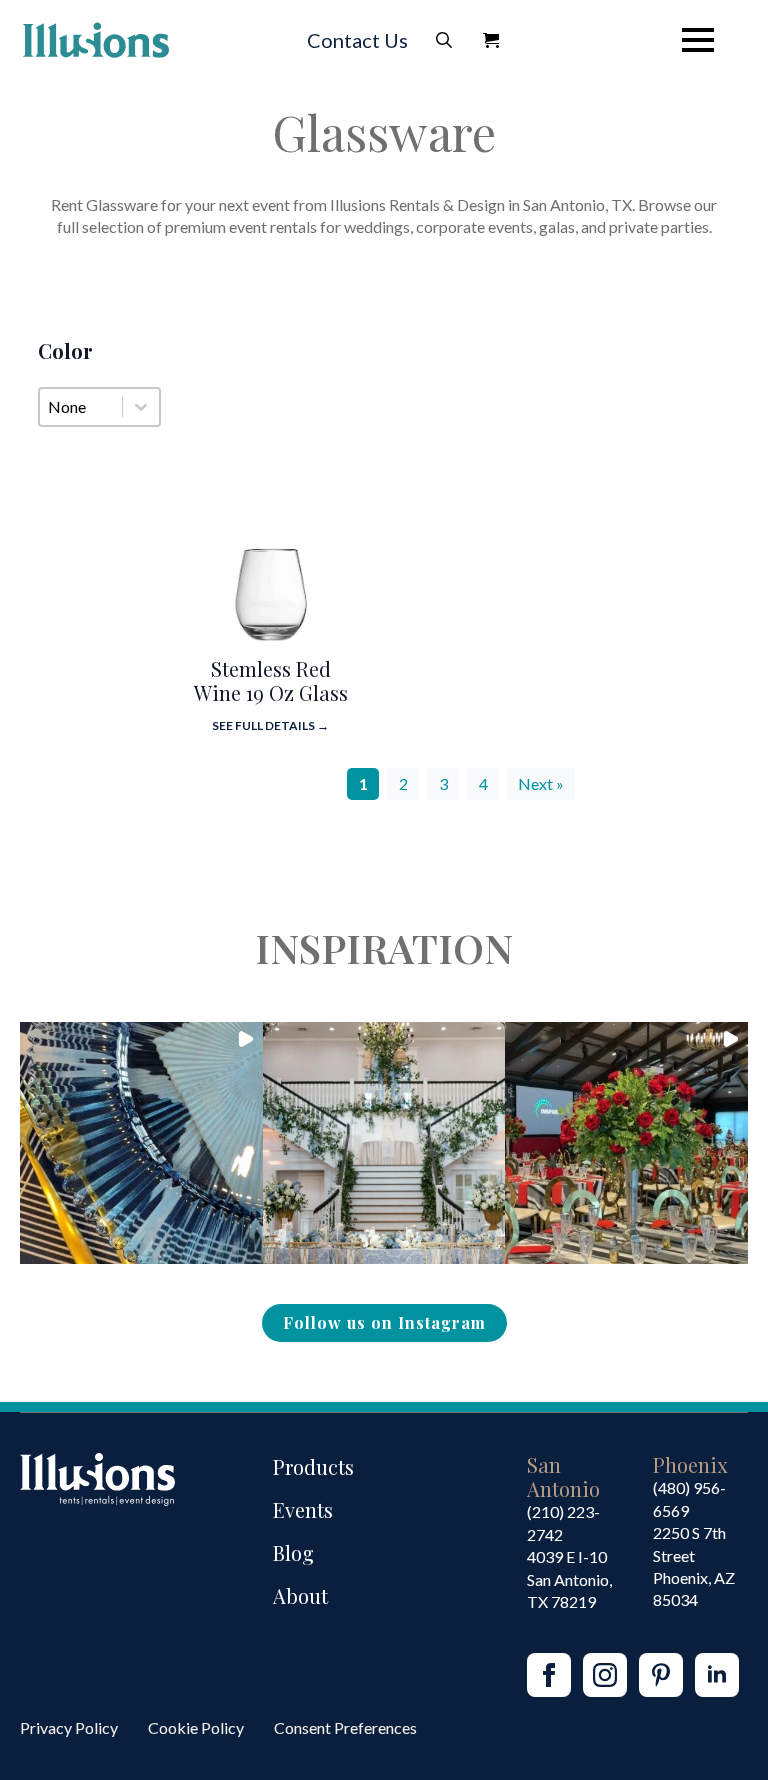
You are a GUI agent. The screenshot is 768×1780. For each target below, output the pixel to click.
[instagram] (605, 1675)
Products (313, 1466)
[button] (141, 1143)
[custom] (661, 1675)
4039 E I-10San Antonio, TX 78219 (569, 1579)
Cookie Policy (196, 1727)
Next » (541, 783)
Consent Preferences (345, 1727)
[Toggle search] (444, 40)
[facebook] (549, 1675)
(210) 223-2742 (563, 1522)
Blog (293, 1552)
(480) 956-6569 (689, 1498)
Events (303, 1509)
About (300, 1595)
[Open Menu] (698, 40)
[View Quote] (491, 40)
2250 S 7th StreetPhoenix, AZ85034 (694, 1566)
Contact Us (357, 40)
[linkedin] (717, 1675)
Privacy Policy (69, 1727)
